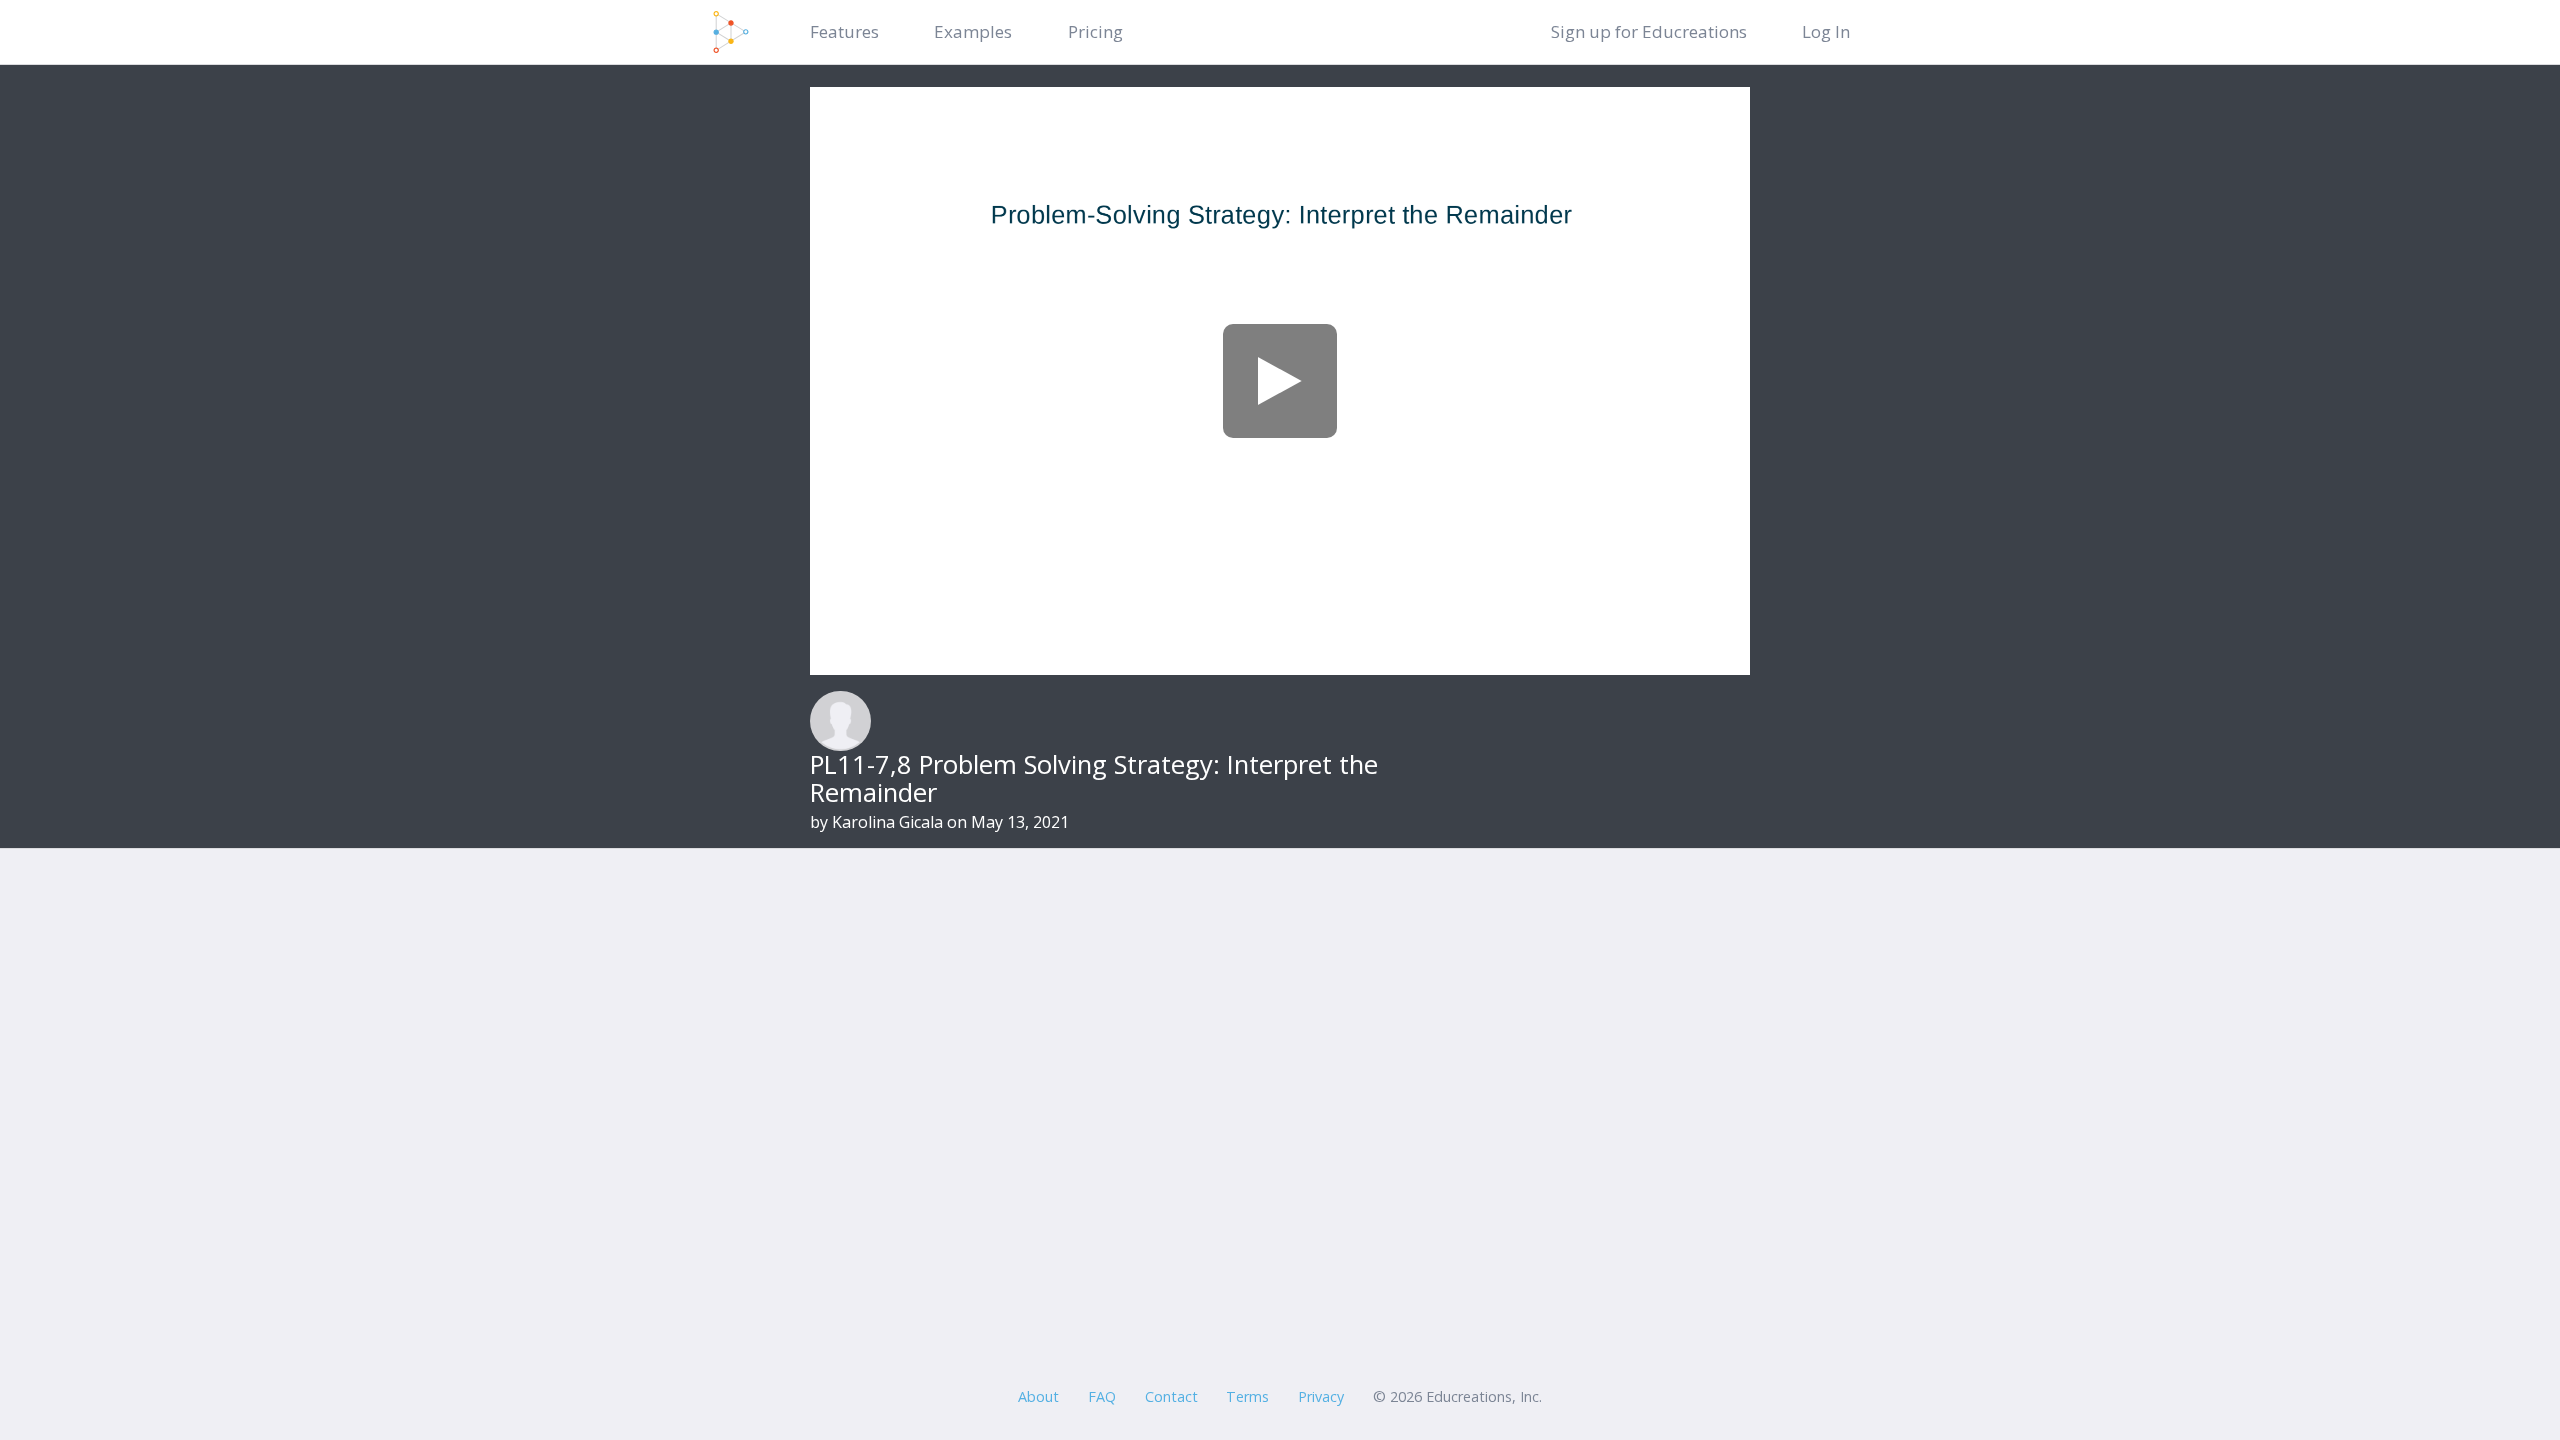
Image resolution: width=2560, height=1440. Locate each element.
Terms (1247, 1396)
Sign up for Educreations (1649, 31)
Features (844, 31)
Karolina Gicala (887, 822)
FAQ (1102, 1396)
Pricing (1095, 31)
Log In (1826, 31)
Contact (1171, 1396)
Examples (973, 31)
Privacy (1321, 1396)
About (1038, 1396)
